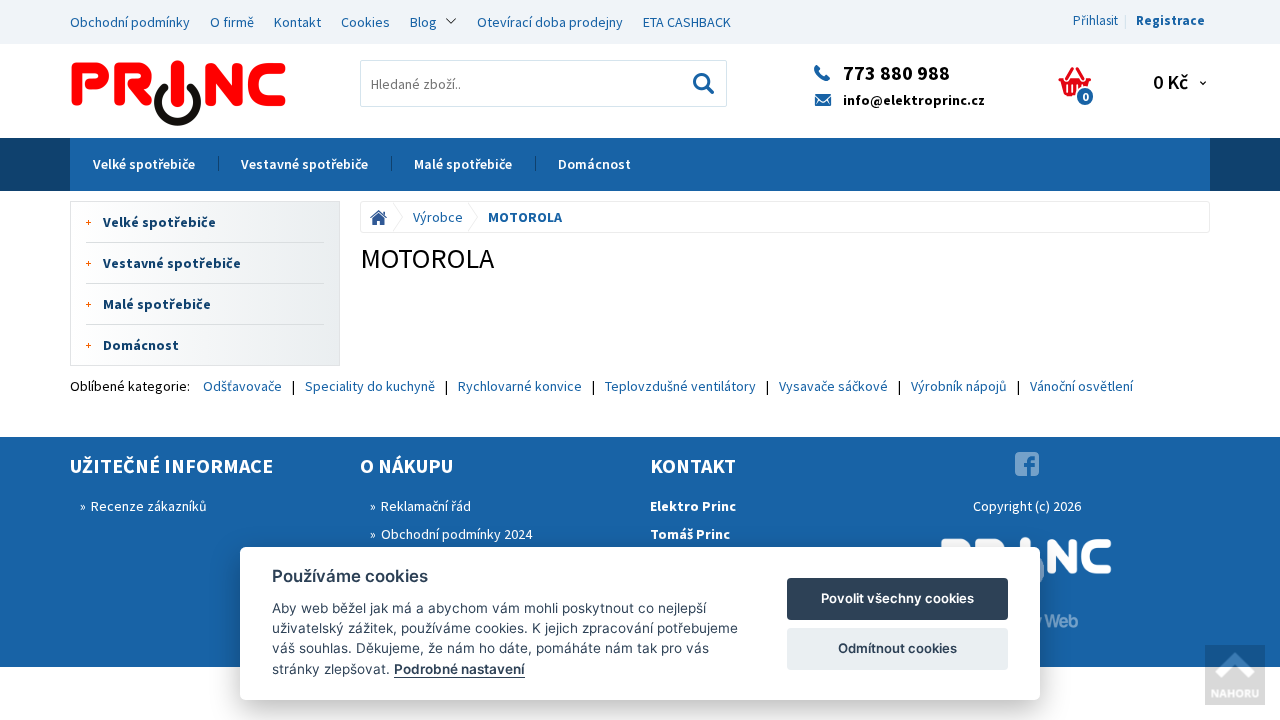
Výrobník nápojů (959, 386)
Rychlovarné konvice (520, 386)
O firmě (232, 22)
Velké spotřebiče (144, 164)
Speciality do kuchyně (370, 386)
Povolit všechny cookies (897, 598)
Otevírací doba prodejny (550, 22)
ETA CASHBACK (687, 22)
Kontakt (297, 22)
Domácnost (594, 164)
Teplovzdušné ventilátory (680, 386)
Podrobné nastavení (459, 669)
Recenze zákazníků (149, 506)
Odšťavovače (242, 386)
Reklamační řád (426, 506)
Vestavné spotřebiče (304, 164)
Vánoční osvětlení (1081, 386)
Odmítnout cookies (897, 648)
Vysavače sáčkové (833, 386)
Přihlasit (1095, 20)
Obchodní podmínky (130, 22)
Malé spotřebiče (463, 164)
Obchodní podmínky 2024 (456, 534)
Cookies (365, 22)
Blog (423, 22)
